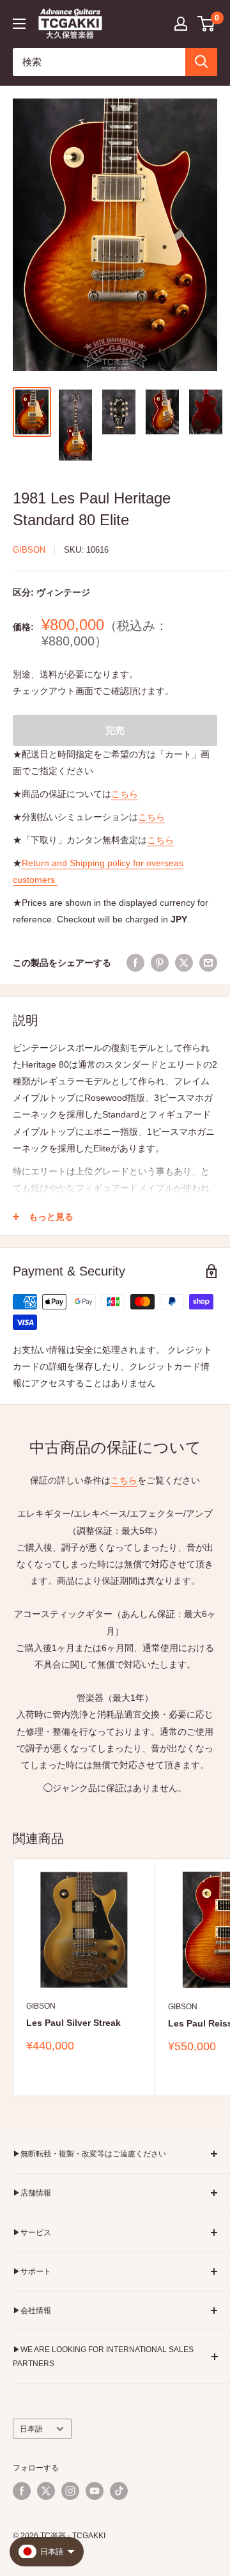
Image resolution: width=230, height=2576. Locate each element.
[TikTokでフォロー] (119, 2491)
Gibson (29, 550)
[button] (207, 24)
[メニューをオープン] (19, 24)
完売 (115, 730)
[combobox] (99, 62)
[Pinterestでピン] (160, 962)
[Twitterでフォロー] (46, 2491)
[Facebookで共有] (135, 962)
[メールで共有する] (208, 962)
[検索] (201, 62)
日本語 (31, 2429)
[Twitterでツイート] (184, 962)
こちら (125, 794)
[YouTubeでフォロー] (95, 2491)
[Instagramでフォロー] (70, 2491)
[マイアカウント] (181, 24)
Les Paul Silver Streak (73, 2023)
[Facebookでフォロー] (22, 2491)
